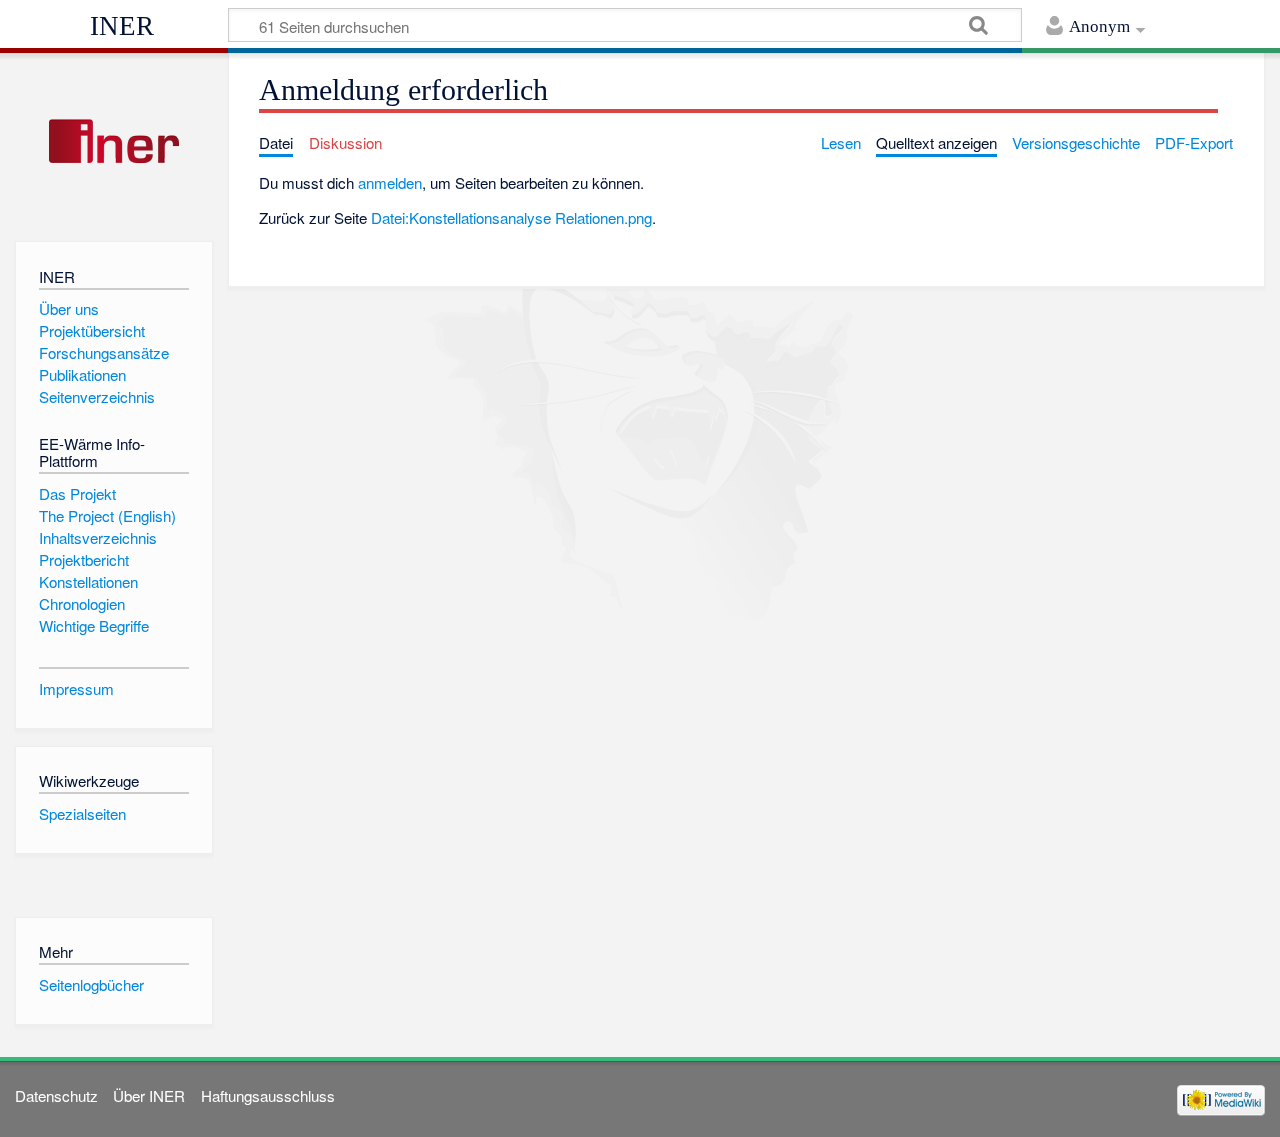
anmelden (390, 182)
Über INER (149, 1095)
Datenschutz (56, 1095)
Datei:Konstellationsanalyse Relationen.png (511, 217)
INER (122, 26)
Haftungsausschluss (268, 1095)
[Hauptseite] (113, 142)
